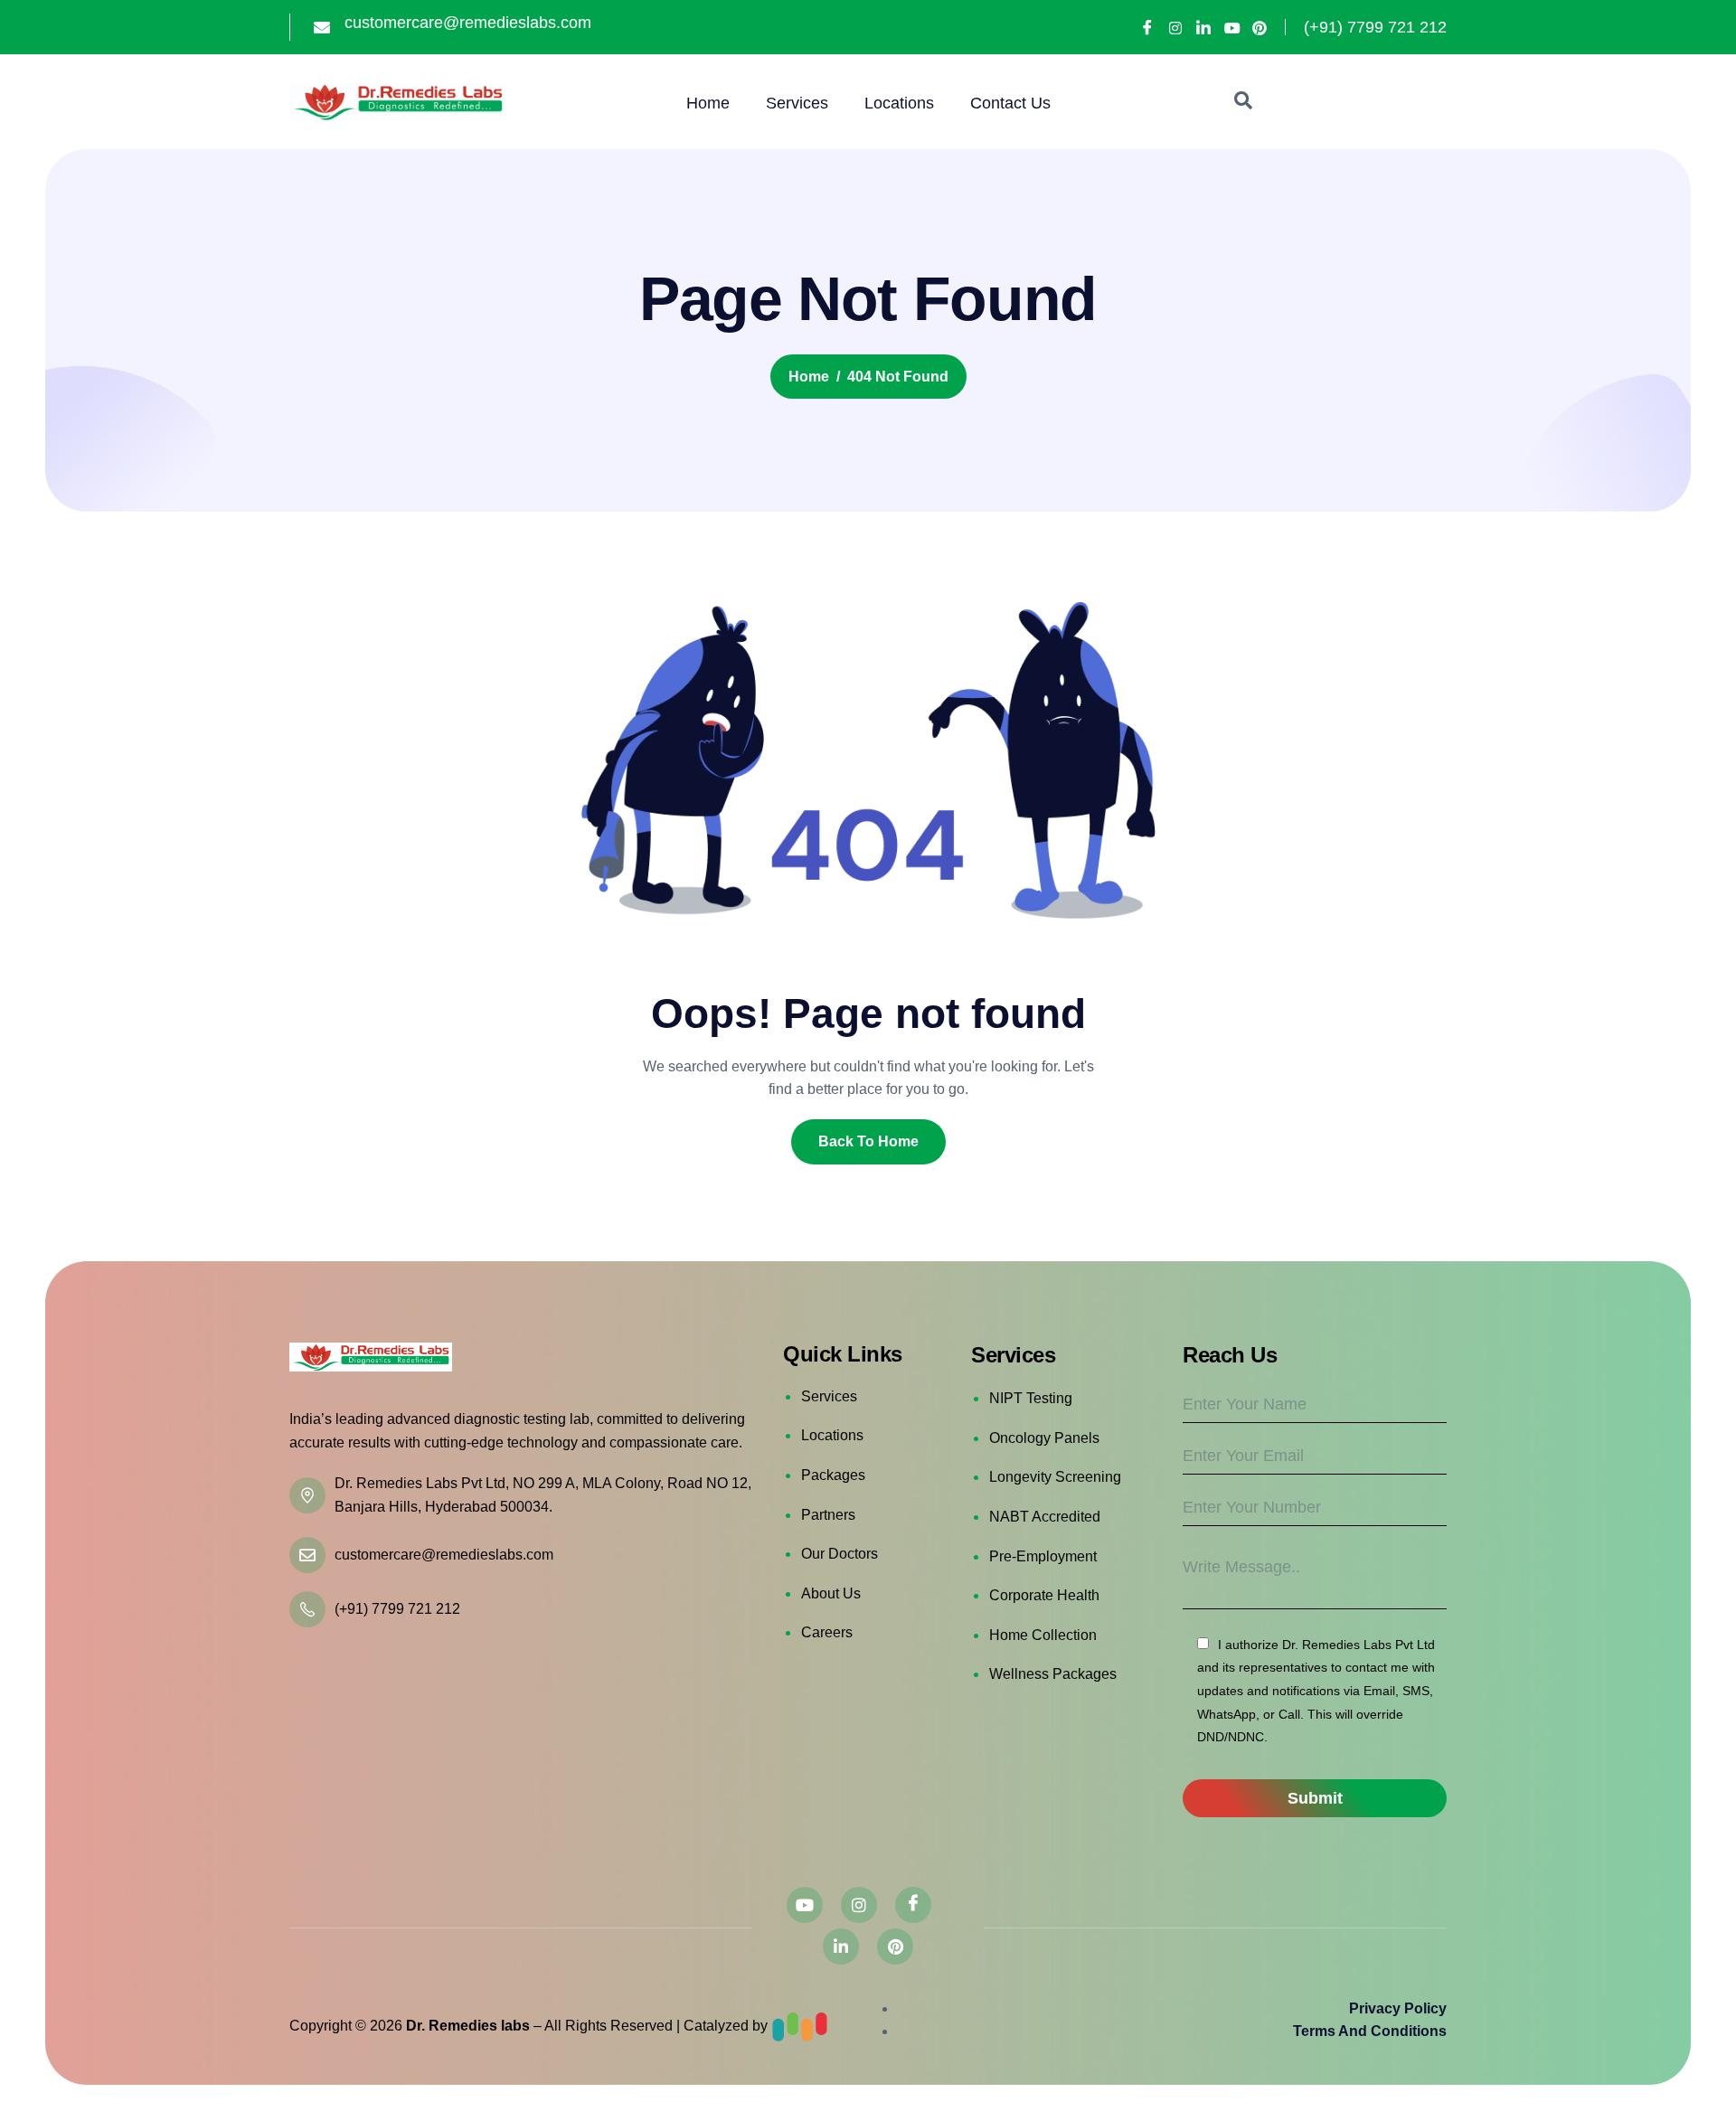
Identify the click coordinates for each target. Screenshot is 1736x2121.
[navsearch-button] (1243, 102)
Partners (828, 1515)
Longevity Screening (1055, 1477)
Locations (899, 103)
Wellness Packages (1053, 1674)
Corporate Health (1044, 1595)
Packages (833, 1475)
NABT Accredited (1045, 1517)
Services (797, 103)
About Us (831, 1593)
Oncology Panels (1044, 1438)
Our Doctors (840, 1554)
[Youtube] (1231, 28)
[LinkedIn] (1203, 27)
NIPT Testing (1031, 1398)
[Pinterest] (1260, 28)
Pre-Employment (1043, 1556)
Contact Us (1010, 103)
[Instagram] (1175, 28)
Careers (827, 1632)
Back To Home (868, 1141)
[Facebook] (1147, 27)
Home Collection (1043, 1635)
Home (708, 103)
